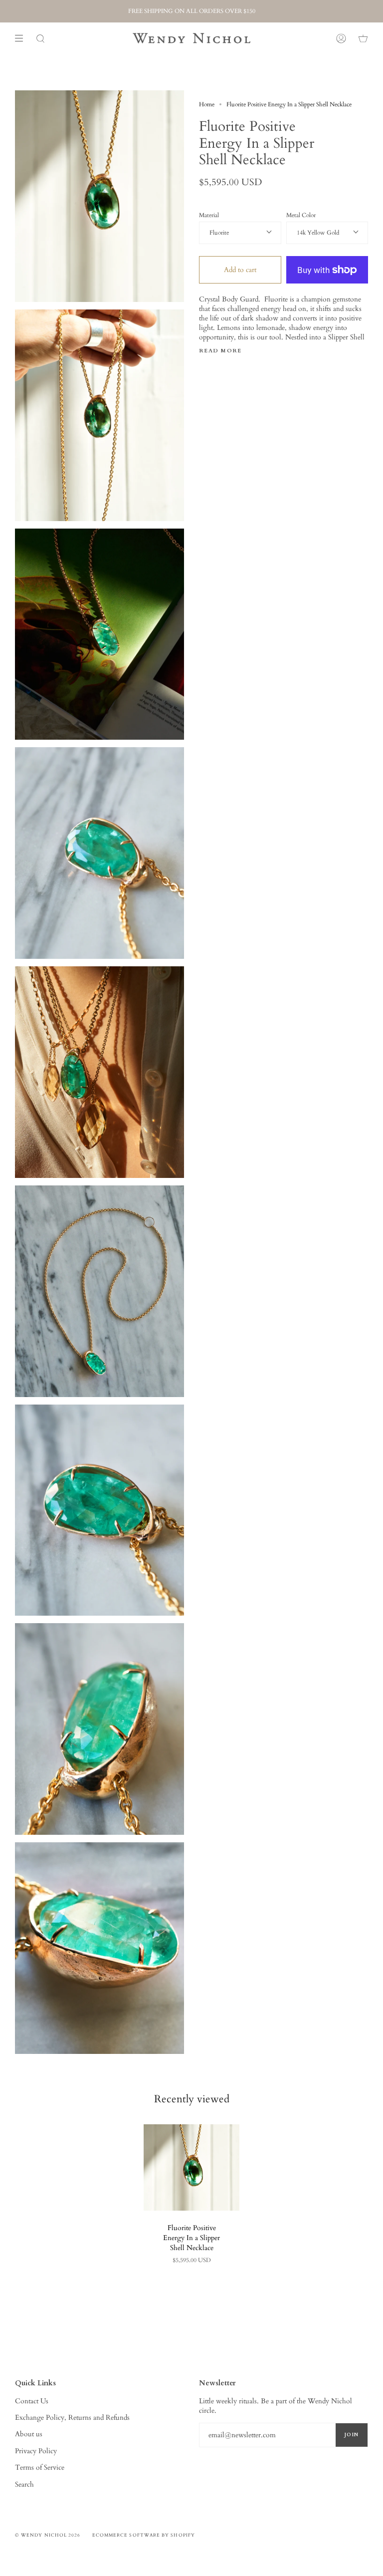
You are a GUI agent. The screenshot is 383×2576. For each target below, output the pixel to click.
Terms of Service (40, 2467)
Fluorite (219, 233)
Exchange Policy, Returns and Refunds (72, 2418)
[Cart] (363, 38)
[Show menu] (22, 38)
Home (207, 104)
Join (352, 2435)
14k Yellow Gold (318, 233)
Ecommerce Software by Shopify (144, 2535)
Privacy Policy (36, 2451)
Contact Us (32, 2401)
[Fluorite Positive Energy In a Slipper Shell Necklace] (191, 2167)
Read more (220, 351)
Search (24, 2484)
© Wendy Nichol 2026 (48, 2535)
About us (29, 2434)
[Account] (341, 38)
